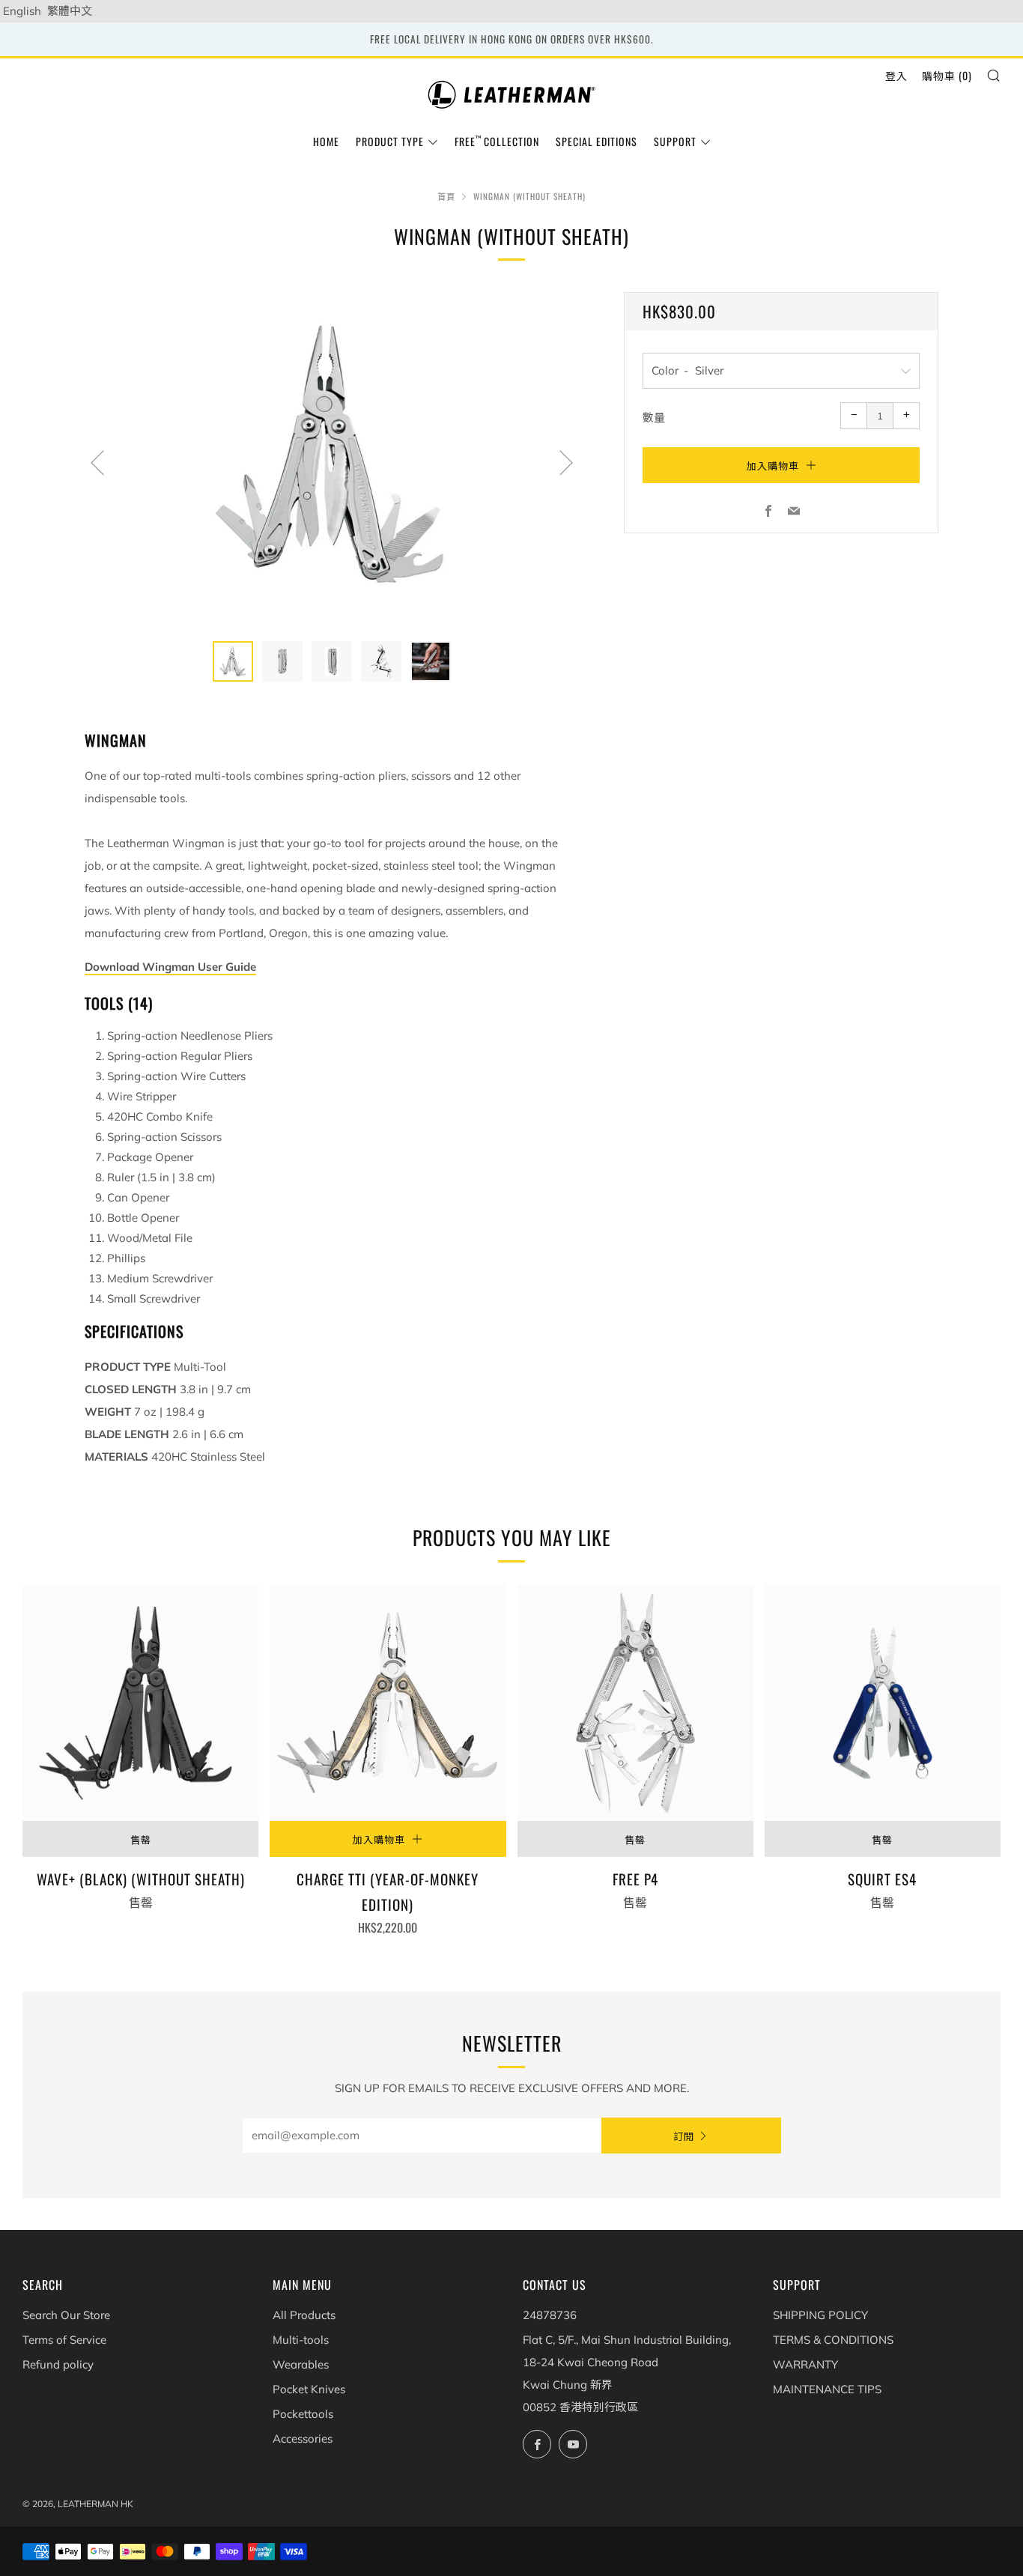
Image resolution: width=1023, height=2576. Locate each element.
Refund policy (58, 2364)
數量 (654, 418)
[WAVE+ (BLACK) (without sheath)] (140, 1703)
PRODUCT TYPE (390, 141)
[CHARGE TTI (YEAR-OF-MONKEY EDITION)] (388, 1703)
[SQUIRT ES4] (883, 1703)
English (22, 11)
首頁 (446, 196)
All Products (304, 2315)
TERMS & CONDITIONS (833, 2340)
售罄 (141, 1839)
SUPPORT (675, 141)
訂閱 (684, 2136)
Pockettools (303, 2414)
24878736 (550, 2315)
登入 (896, 75)
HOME (326, 141)
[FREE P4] (635, 1703)
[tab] (233, 661)
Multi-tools (301, 2340)
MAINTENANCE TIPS (827, 2389)
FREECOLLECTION (497, 141)
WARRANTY (805, 2364)
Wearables (301, 2364)
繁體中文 (70, 11)
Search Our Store (66, 2315)
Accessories (303, 2439)
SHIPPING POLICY (820, 2315)
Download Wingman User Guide (170, 967)
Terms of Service (64, 2340)
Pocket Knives (309, 2389)
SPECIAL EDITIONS (597, 141)
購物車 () (947, 75)
